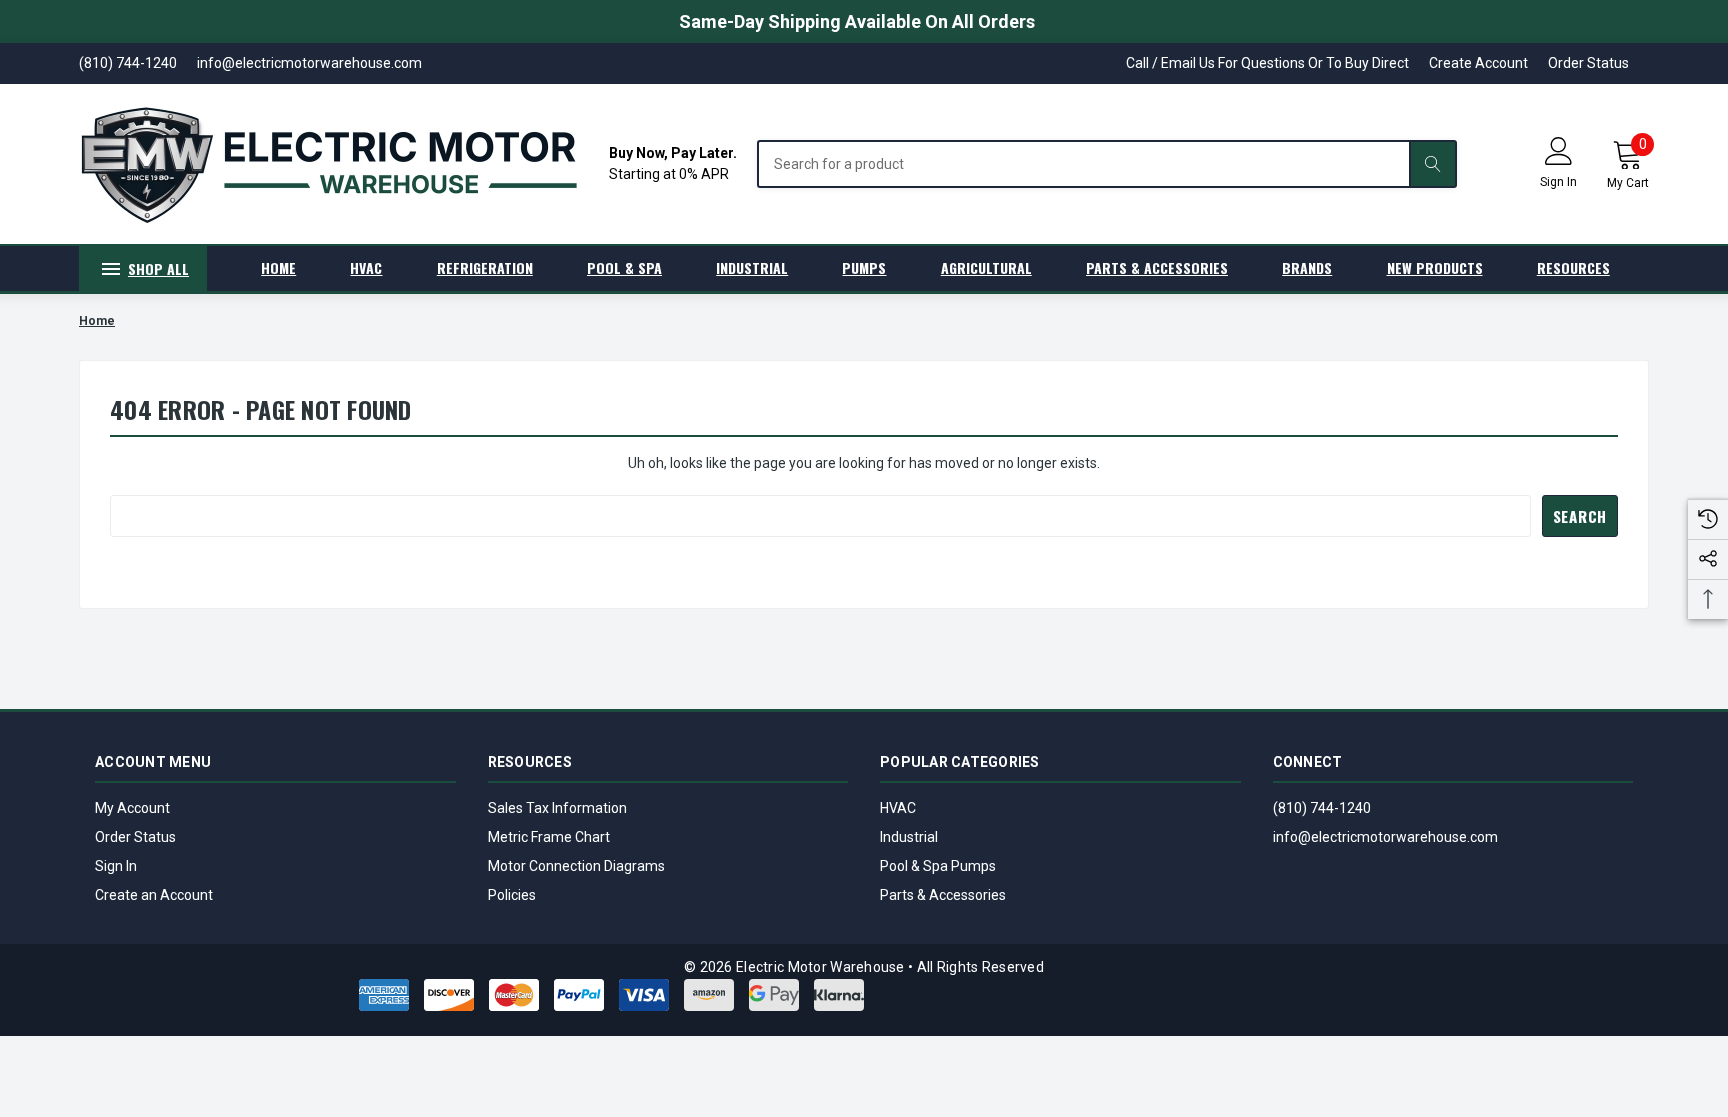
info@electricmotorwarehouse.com (1385, 837)
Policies (512, 895)
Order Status (1588, 63)
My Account (132, 808)
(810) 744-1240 (1322, 808)
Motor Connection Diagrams (576, 866)
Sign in (1558, 182)
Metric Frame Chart (549, 837)
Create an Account (154, 895)
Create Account (1478, 63)
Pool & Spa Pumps (938, 866)
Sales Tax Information (557, 808)
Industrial (909, 837)
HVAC (898, 808)
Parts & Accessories (943, 895)
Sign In (116, 866)
